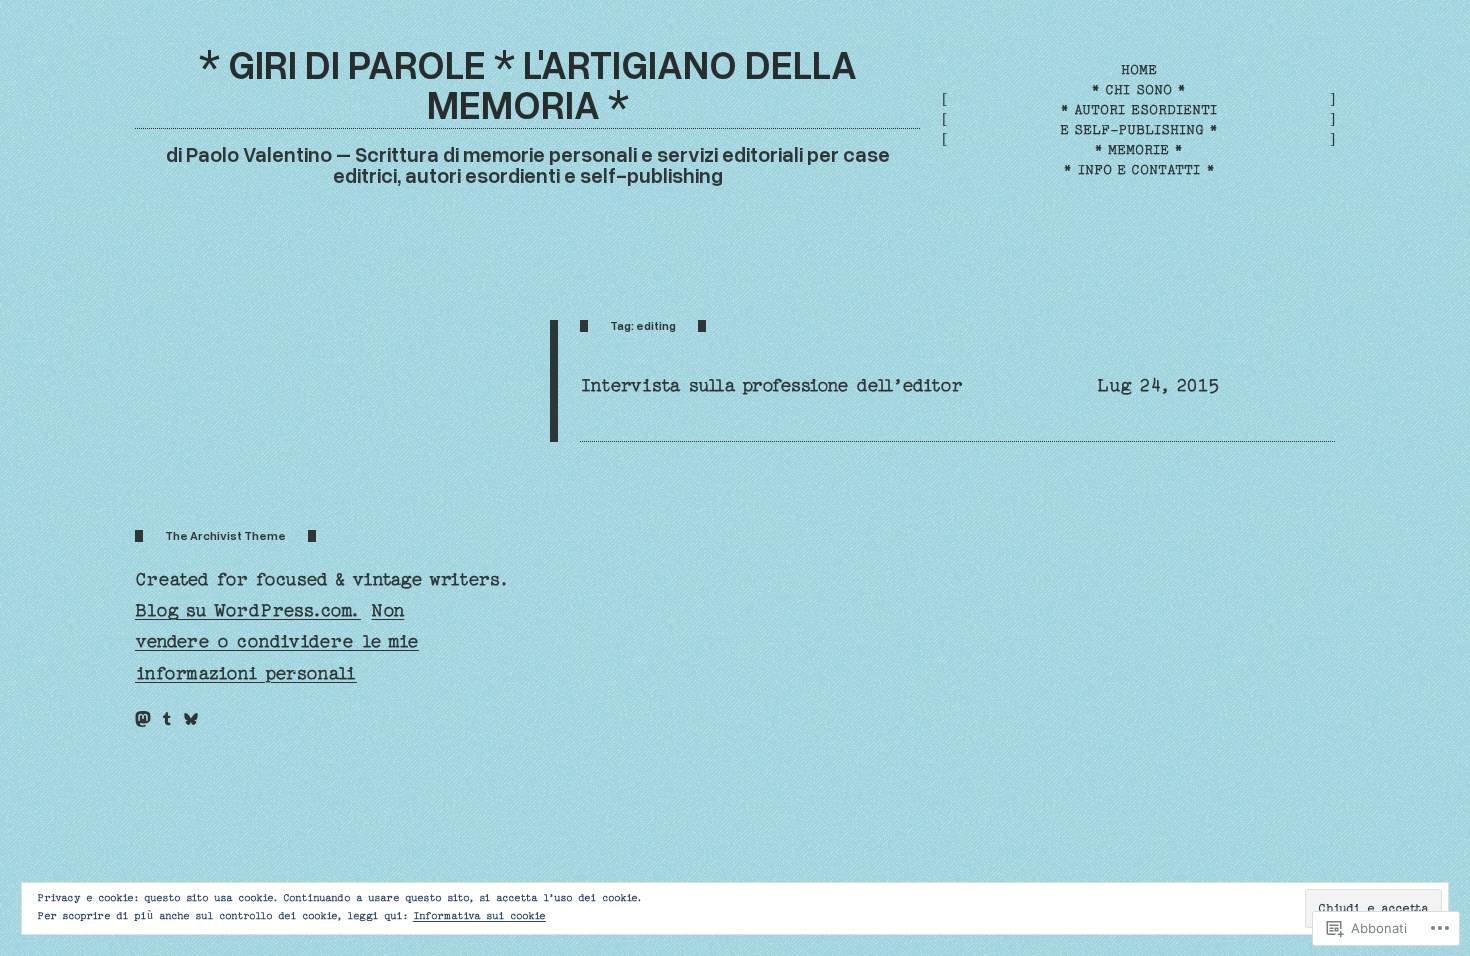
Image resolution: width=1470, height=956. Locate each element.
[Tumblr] (167, 719)
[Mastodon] (143, 719)
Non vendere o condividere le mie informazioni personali (277, 641)
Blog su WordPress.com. (248, 610)
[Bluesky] (191, 719)
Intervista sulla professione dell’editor (771, 385)
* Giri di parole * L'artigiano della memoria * (528, 83)
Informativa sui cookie (479, 916)
